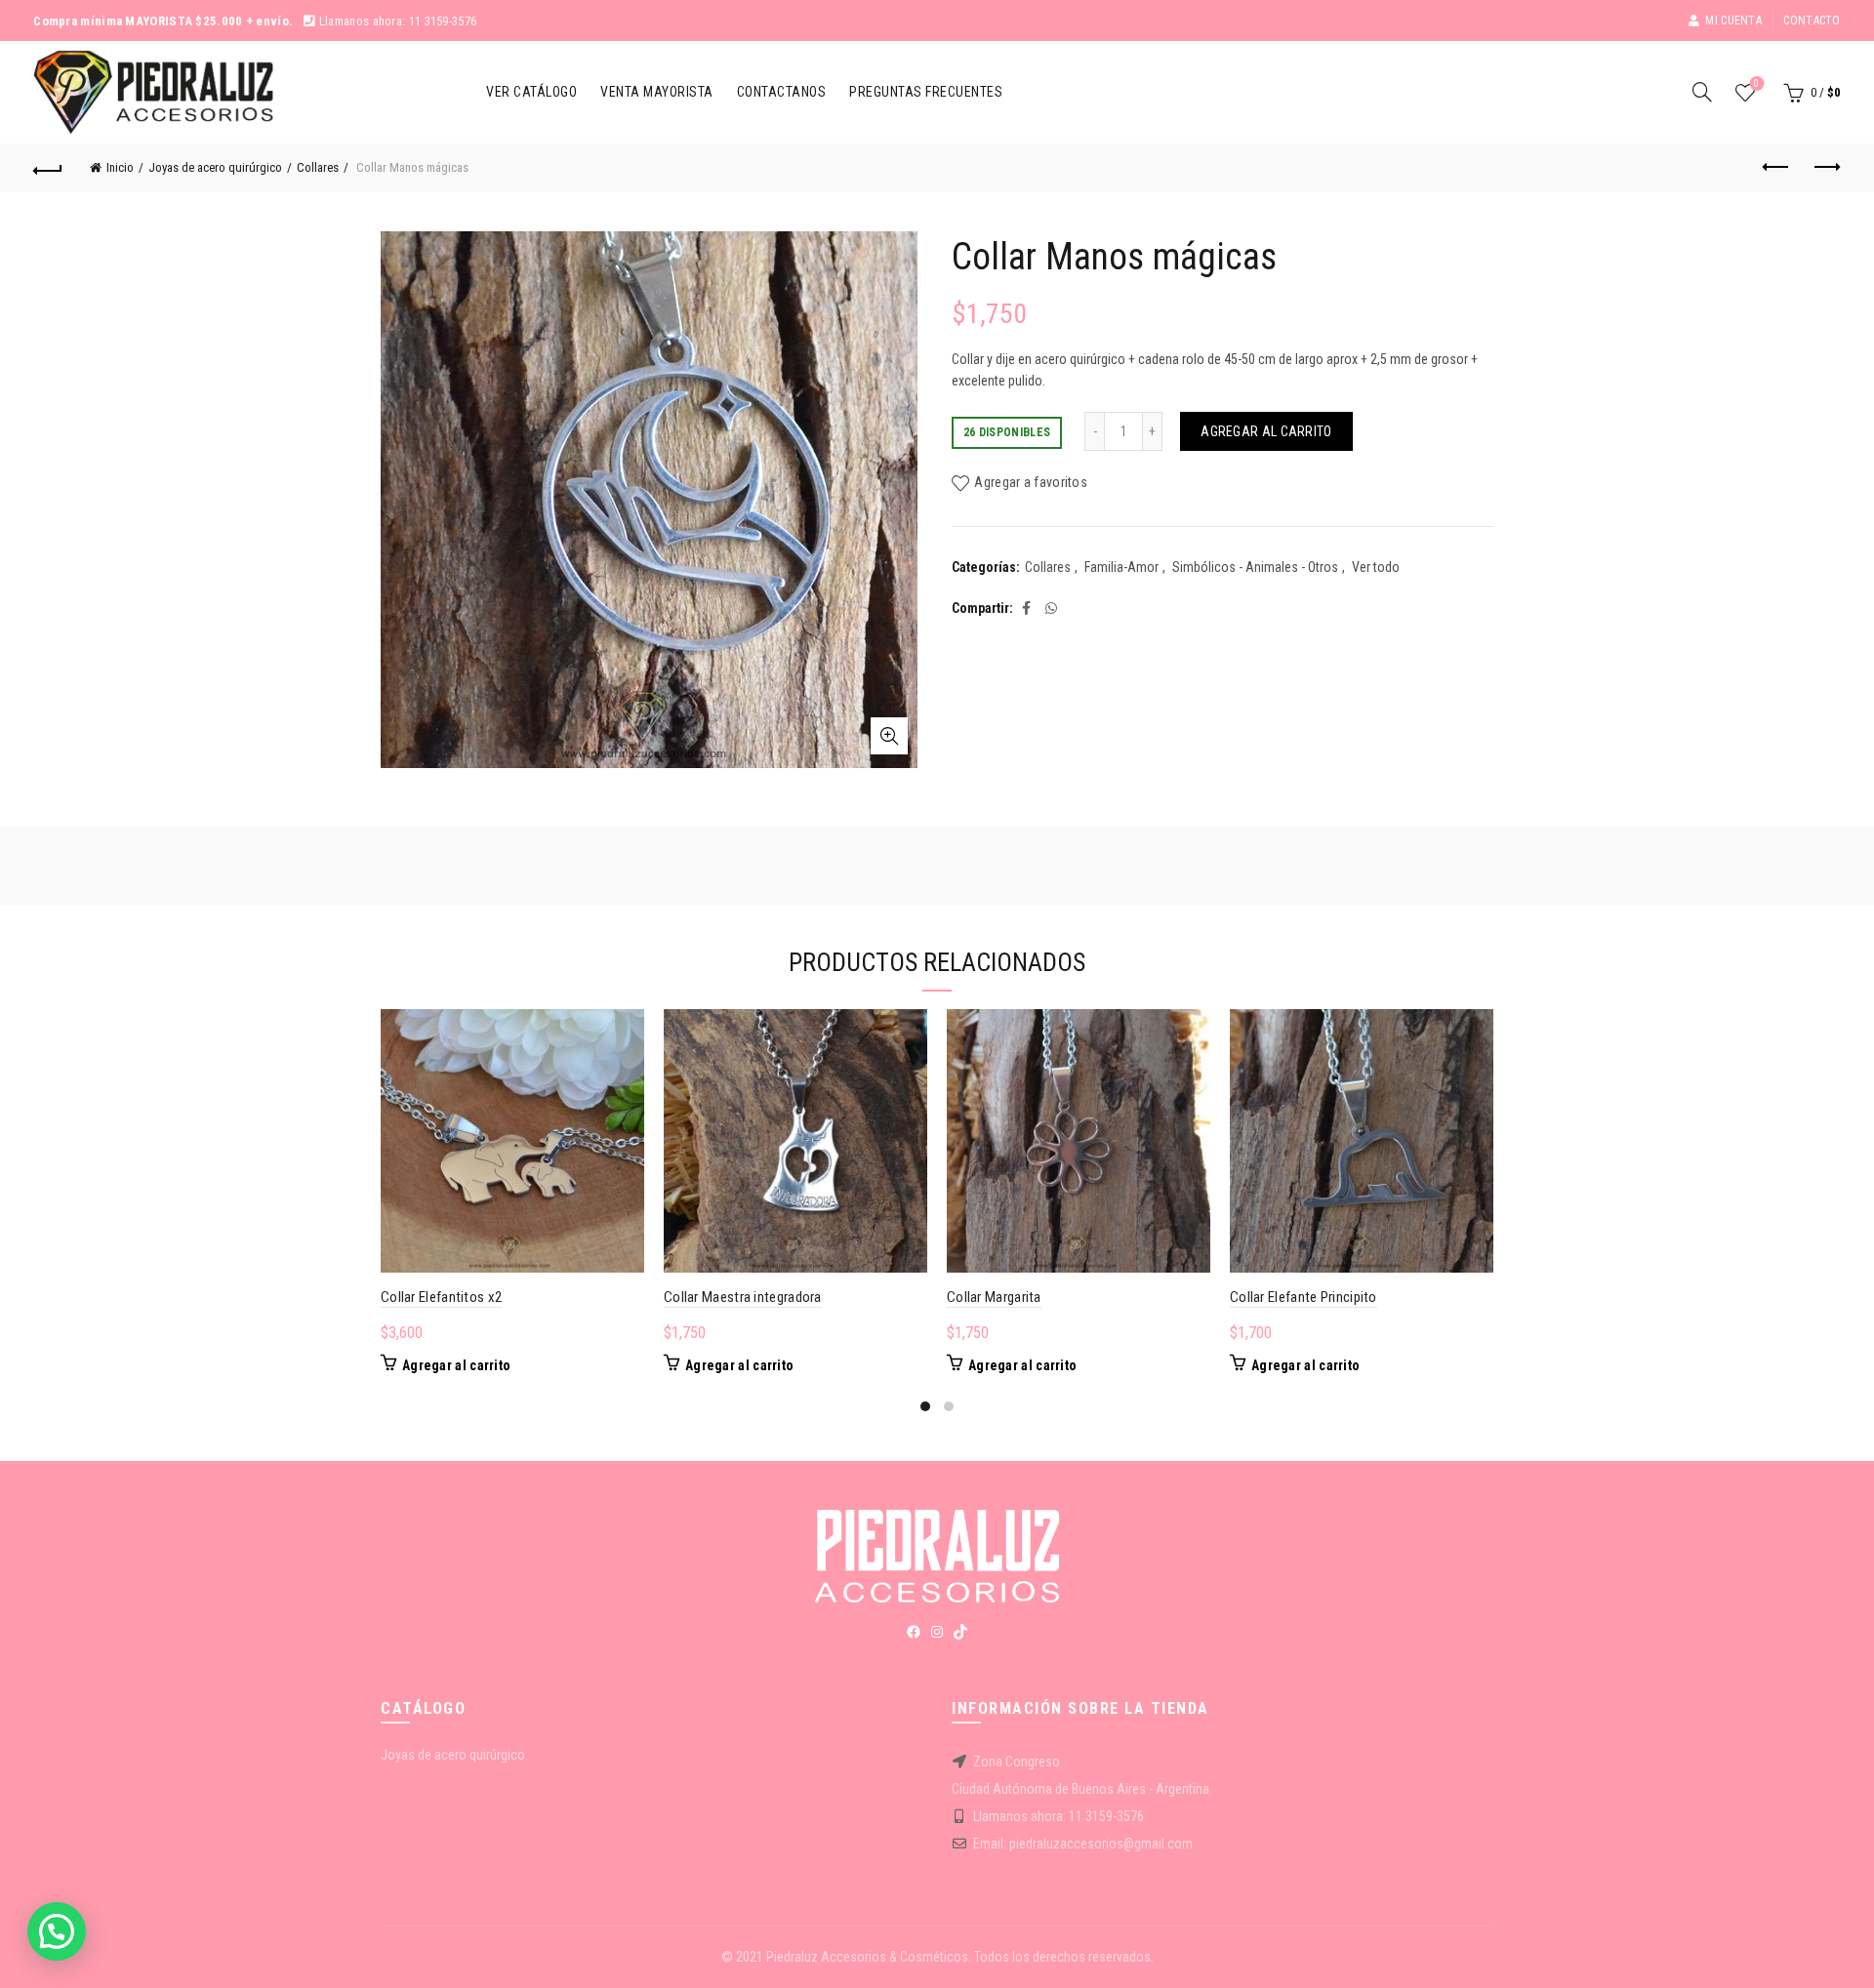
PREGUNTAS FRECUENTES (926, 92)
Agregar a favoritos (1031, 482)
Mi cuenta (1733, 20)
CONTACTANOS (782, 92)
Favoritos (1756, 83)
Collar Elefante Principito (1304, 1297)
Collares (318, 167)
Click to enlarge (889, 736)
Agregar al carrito (1266, 431)
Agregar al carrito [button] (456, 1365)
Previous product (1777, 168)
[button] (57, 1931)
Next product (1826, 168)
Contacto (1812, 20)
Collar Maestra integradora (743, 1297)
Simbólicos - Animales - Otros (1255, 567)
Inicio (120, 167)
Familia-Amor (1121, 567)
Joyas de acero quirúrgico (215, 167)
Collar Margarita (994, 1297)
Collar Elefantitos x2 (441, 1297)
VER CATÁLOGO (531, 92)
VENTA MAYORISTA (657, 92)
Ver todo (1376, 567)
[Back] (48, 168)
